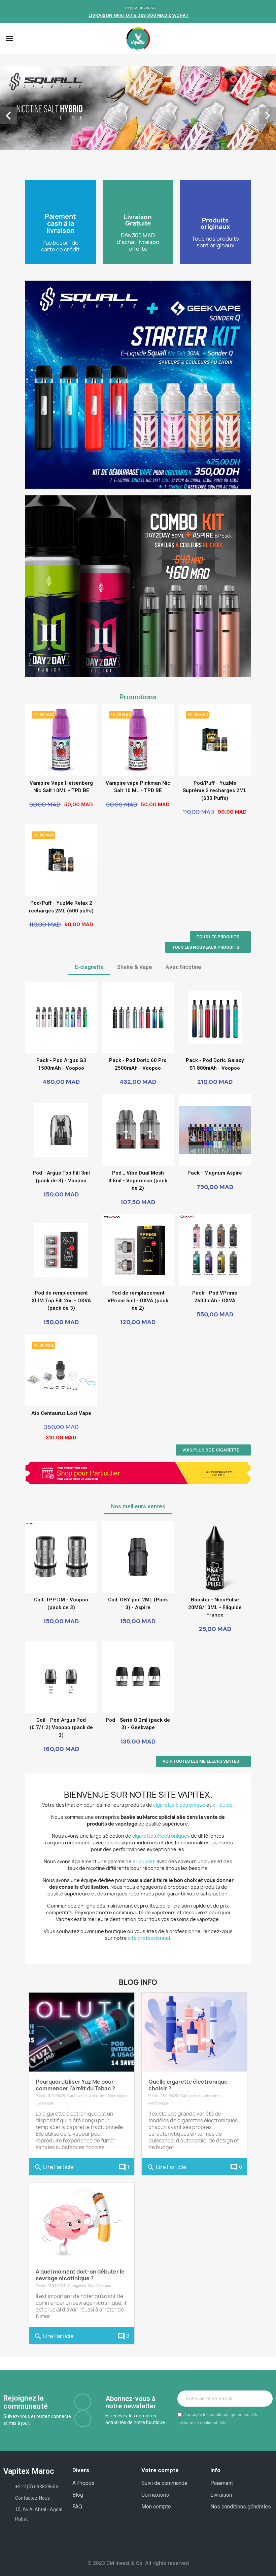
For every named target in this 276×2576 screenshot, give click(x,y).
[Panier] (266, 39)
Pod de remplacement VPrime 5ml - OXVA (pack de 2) (138, 1223)
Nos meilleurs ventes (138, 1429)
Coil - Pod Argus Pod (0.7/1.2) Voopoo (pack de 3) (61, 1650)
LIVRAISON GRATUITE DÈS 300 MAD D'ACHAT (139, 15)
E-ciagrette (89, 889)
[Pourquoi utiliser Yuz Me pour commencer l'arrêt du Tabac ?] (82, 1954)
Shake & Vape (135, 889)
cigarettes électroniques (161, 1758)
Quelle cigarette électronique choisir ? (188, 2007)
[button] (20, 39)
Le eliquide (46, 2026)
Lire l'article (54, 2090)
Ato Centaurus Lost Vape (61, 1336)
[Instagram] (83, 2341)
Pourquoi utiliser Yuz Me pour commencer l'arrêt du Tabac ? (75, 2007)
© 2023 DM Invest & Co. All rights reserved (138, 2486)
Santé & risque (100, 2208)
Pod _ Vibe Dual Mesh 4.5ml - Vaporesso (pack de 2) (138, 1103)
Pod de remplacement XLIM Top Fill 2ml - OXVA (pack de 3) (61, 1223)
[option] (138, 69)
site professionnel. (150, 1860)
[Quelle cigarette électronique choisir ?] (194, 1954)
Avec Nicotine (183, 889)
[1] (264, 2321)
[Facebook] (83, 2324)
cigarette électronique (179, 1727)
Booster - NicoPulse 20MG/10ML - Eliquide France (215, 1530)
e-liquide (222, 1727)
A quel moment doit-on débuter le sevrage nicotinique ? (80, 2197)
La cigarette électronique (108, 2018)
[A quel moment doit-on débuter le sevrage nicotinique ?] (82, 2144)
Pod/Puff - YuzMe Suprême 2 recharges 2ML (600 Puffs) (215, 713)
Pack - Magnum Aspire (215, 1095)
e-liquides (144, 1784)
